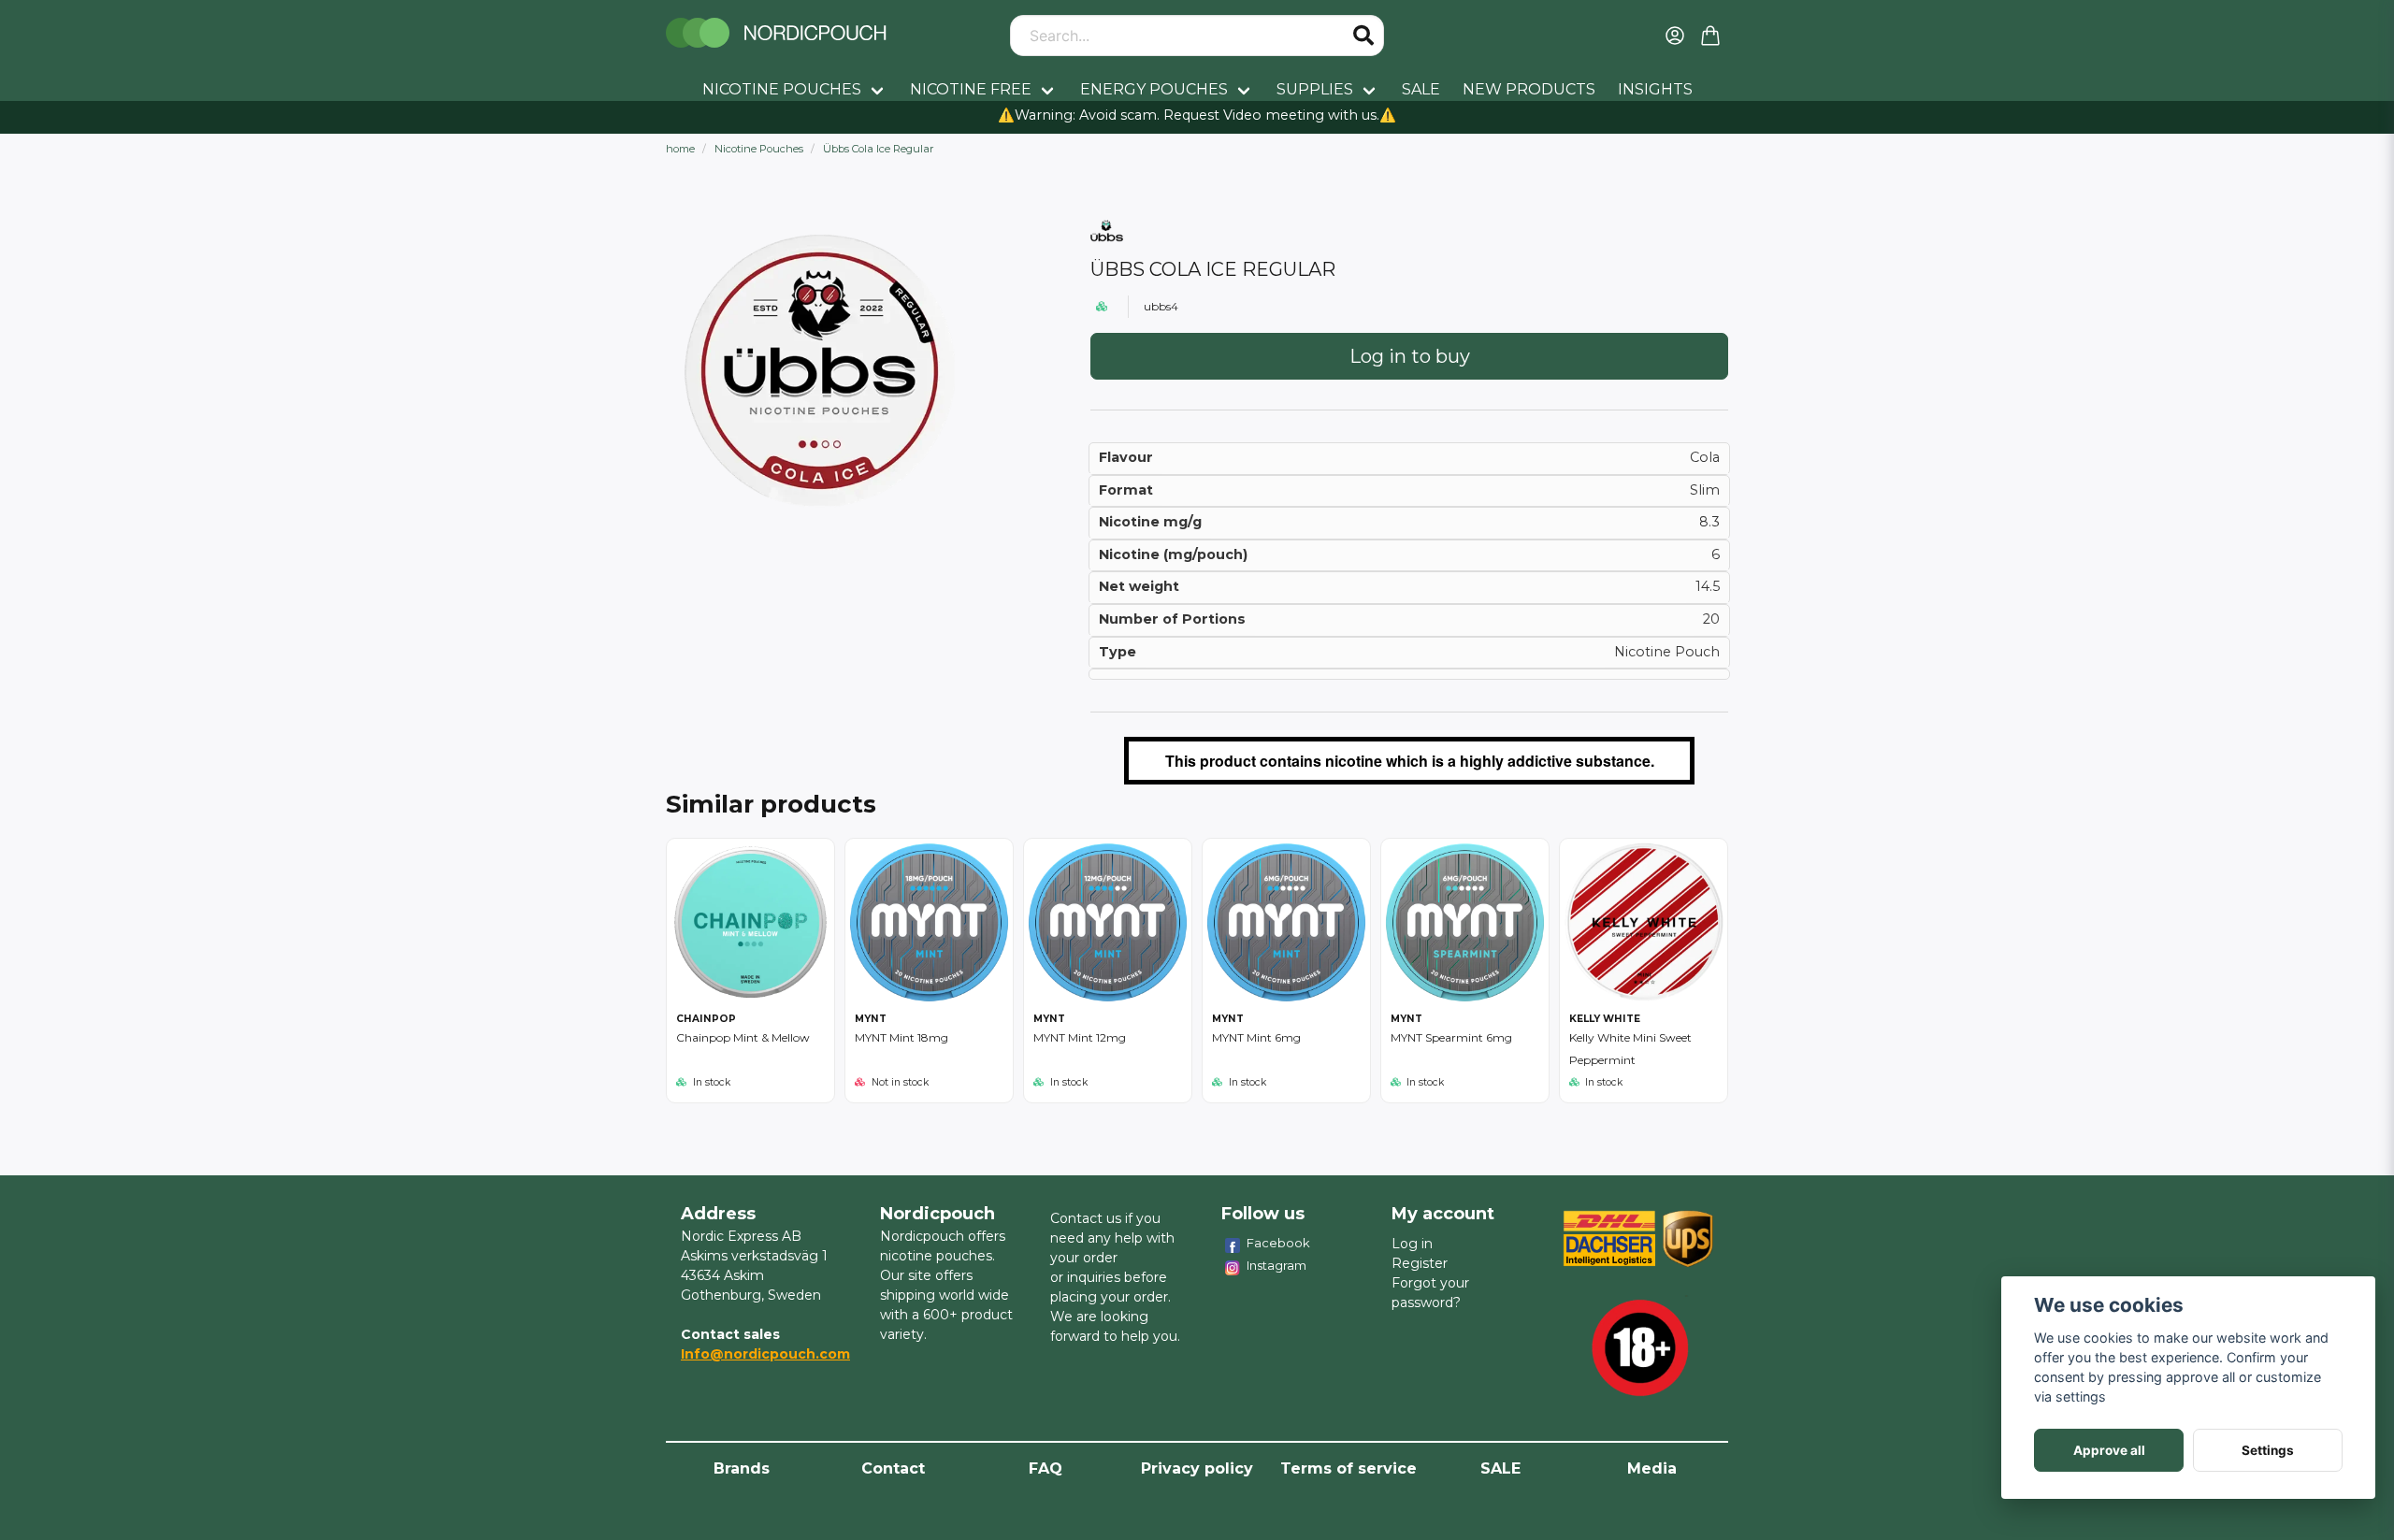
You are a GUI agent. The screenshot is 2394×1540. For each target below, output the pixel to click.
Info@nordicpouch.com (765, 1354)
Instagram (1276, 1265)
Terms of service (1348, 1468)
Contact (893, 1468)
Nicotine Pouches (782, 89)
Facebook (1278, 1243)
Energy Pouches (1154, 89)
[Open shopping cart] (1710, 36)
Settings (2268, 1450)
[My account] (1675, 36)
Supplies (1315, 89)
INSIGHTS (1655, 89)
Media (1652, 1468)
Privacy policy (1197, 1468)
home (680, 149)
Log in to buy (1410, 356)
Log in (1412, 1244)
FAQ (1046, 1468)
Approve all (2109, 1450)
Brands (742, 1468)
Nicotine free (971, 89)
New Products (1529, 89)
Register (1420, 1263)
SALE (1421, 89)
